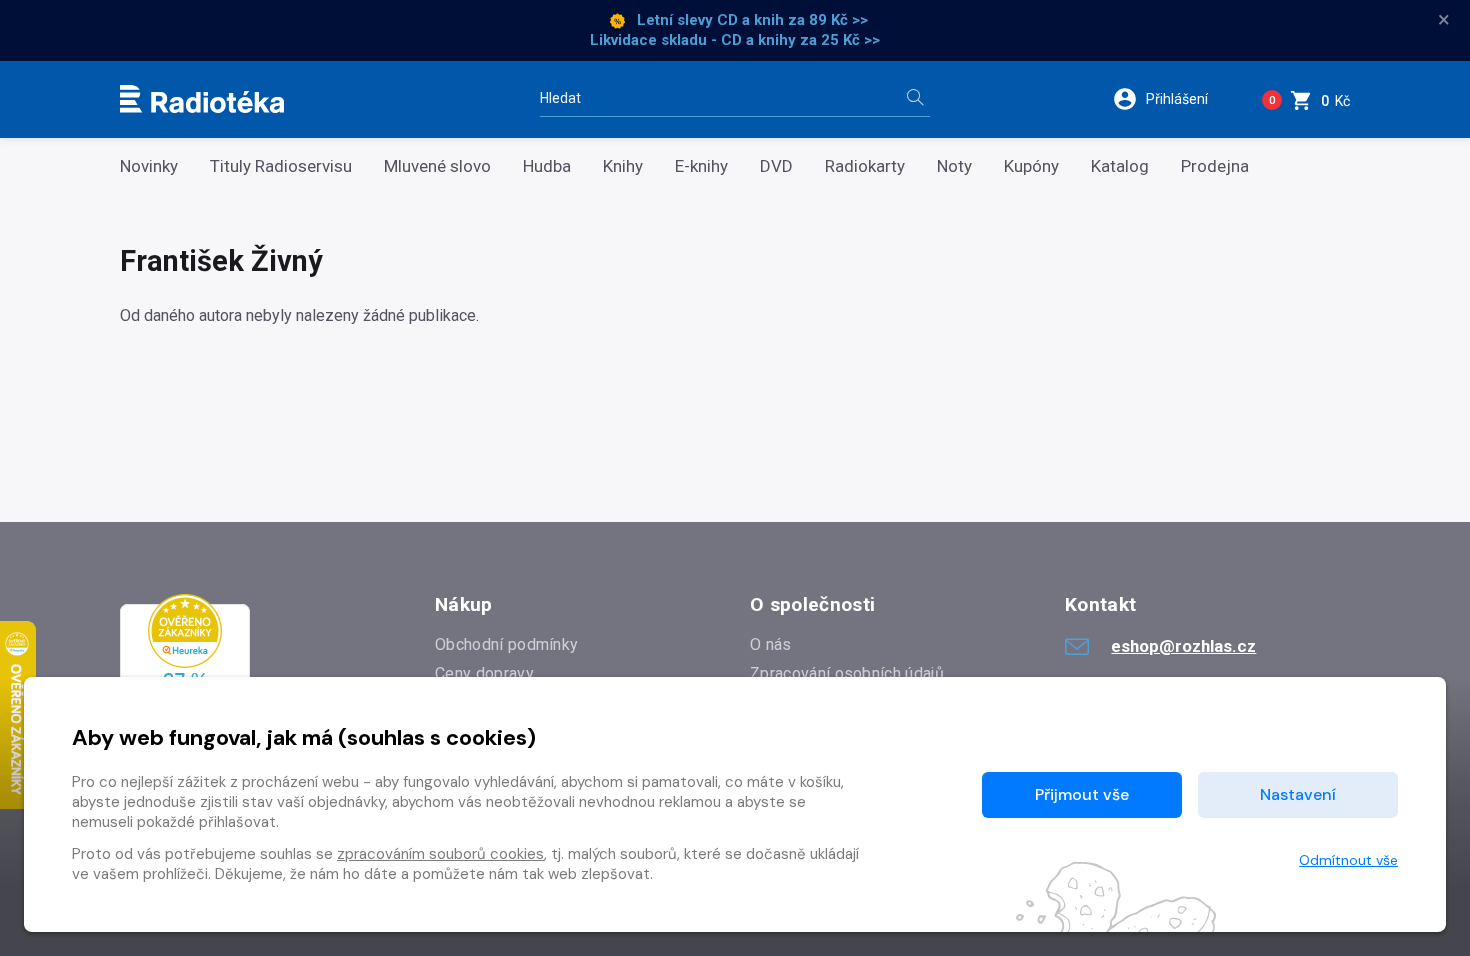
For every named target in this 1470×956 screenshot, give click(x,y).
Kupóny (1031, 166)
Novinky (149, 166)
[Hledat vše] (915, 99)
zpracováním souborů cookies (440, 854)
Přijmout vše (1082, 794)
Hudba (547, 166)
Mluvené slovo (437, 166)
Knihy (623, 166)
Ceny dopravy (484, 673)
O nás (771, 644)
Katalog (1120, 166)
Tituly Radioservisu (281, 166)
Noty (954, 166)
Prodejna (1215, 166)
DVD (776, 166)
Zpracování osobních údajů (847, 673)
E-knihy (701, 166)
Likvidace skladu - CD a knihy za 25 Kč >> (735, 40)
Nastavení (1298, 794)
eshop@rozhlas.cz (1183, 646)
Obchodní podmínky (506, 644)
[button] (1173, 99)
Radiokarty (865, 166)
